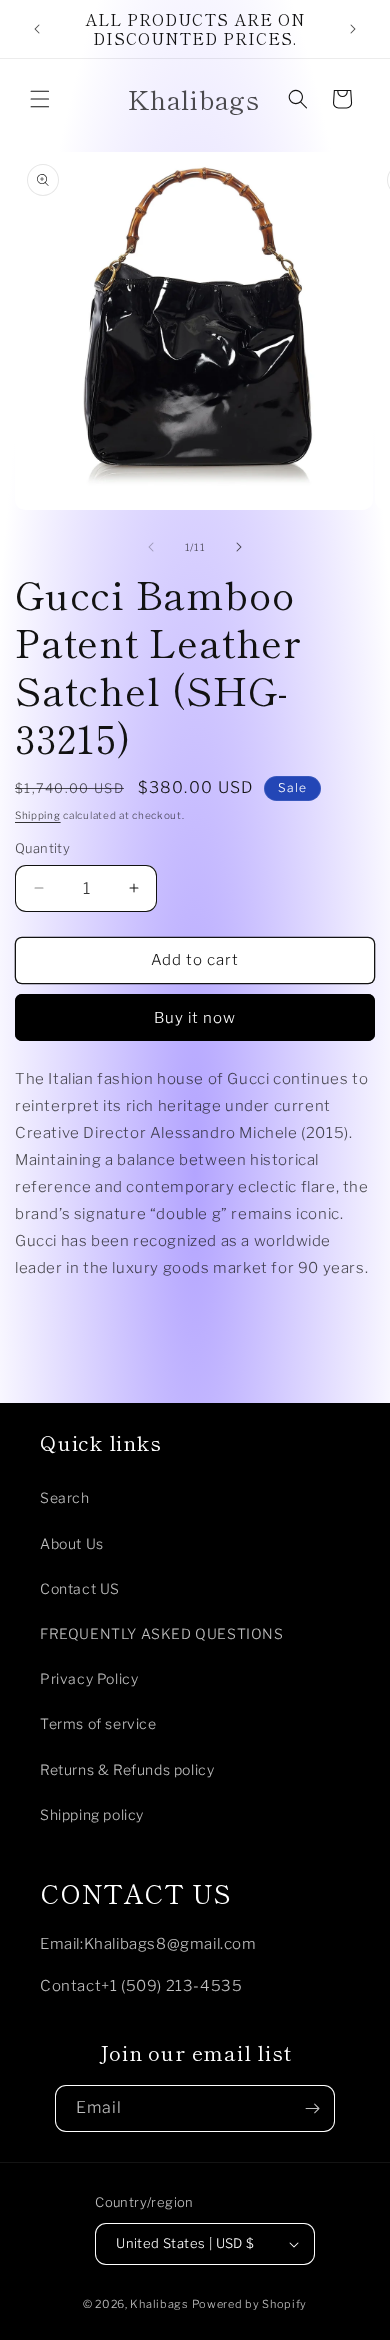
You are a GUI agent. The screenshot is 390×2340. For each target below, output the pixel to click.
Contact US (80, 1588)
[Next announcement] (353, 29)
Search (65, 1497)
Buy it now (195, 1018)
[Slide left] (151, 547)
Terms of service (98, 1723)
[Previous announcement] (37, 29)
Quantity (42, 848)
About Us (72, 1543)
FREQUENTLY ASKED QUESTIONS (162, 1633)
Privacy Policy (89, 1678)
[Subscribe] (312, 2108)
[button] (40, 99)
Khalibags (159, 2304)
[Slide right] (239, 547)
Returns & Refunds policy (127, 1769)
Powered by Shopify (250, 2304)
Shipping (38, 815)
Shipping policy (92, 1814)
